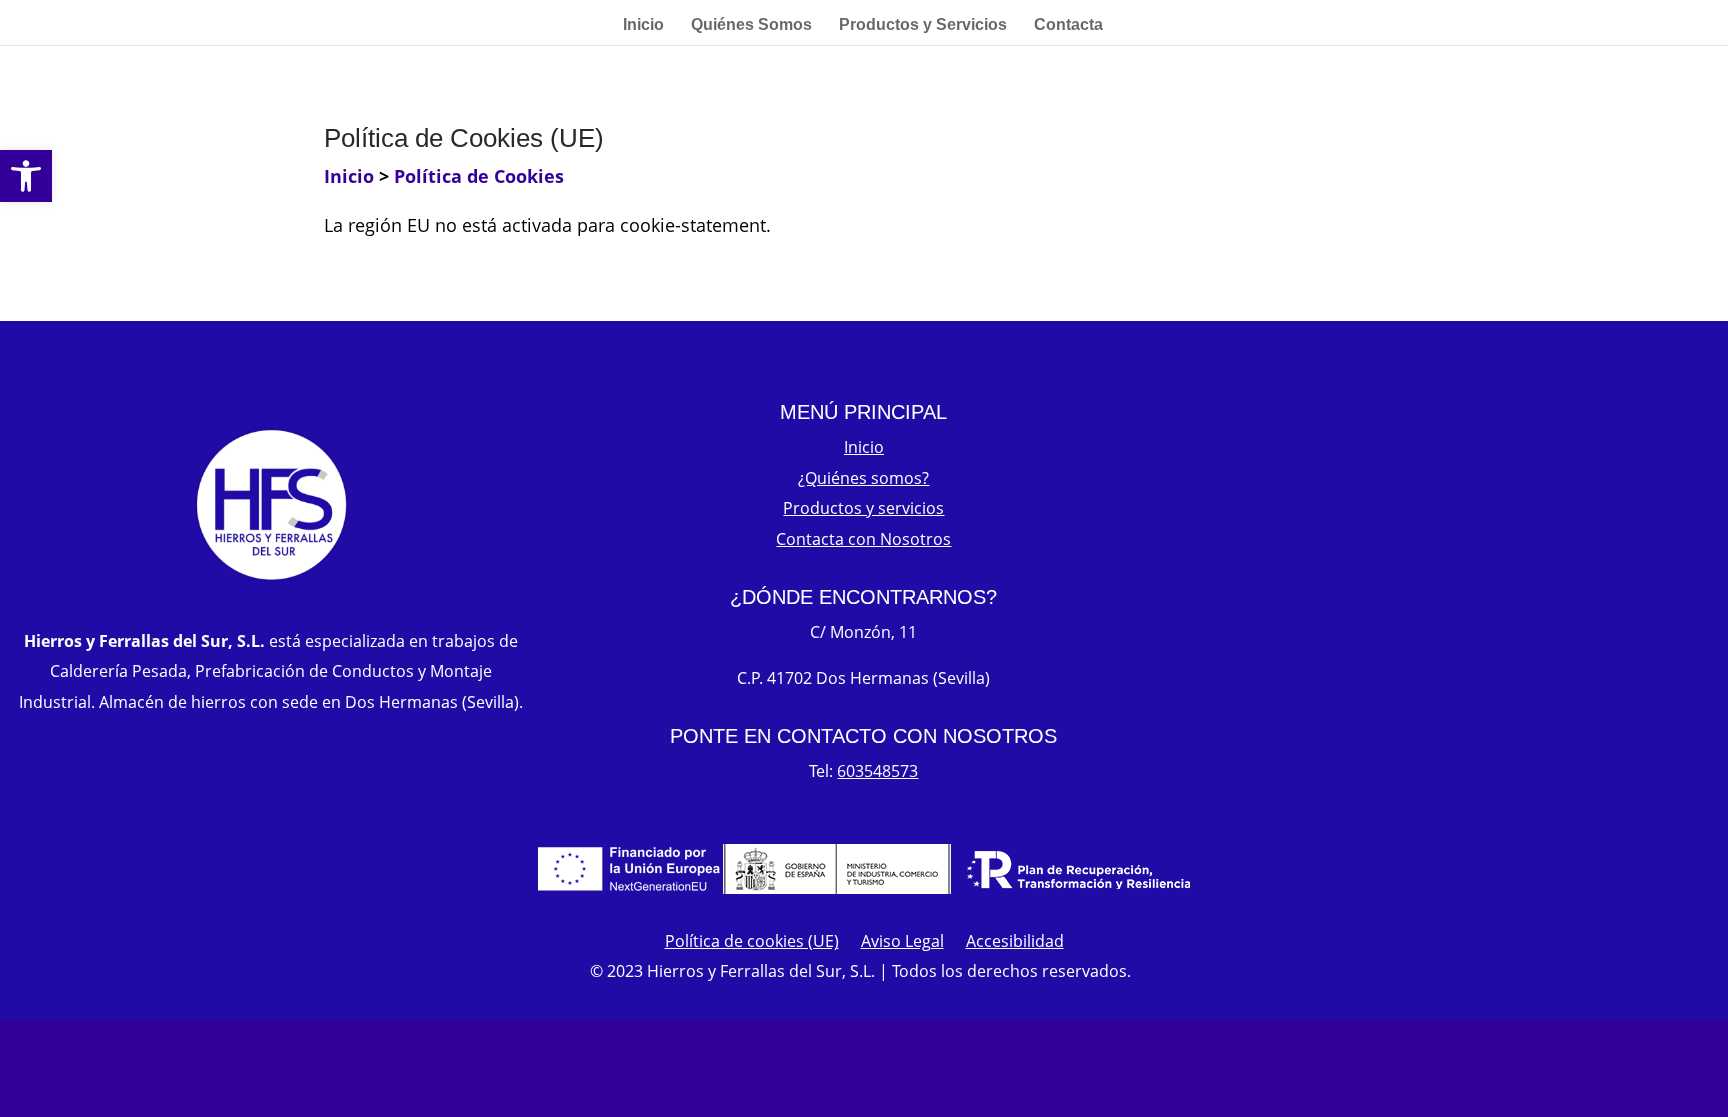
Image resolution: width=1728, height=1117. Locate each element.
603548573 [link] (877, 771)
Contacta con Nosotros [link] (863, 539)
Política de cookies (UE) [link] (752, 943)
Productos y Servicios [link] (923, 25)
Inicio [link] (643, 25)
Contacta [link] (1068, 25)
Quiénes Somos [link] (751, 25)
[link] (26, 176)
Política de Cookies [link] (479, 176)
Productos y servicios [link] (863, 508)
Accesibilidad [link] (1015, 943)
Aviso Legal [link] (902, 943)
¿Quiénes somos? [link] (863, 478)
